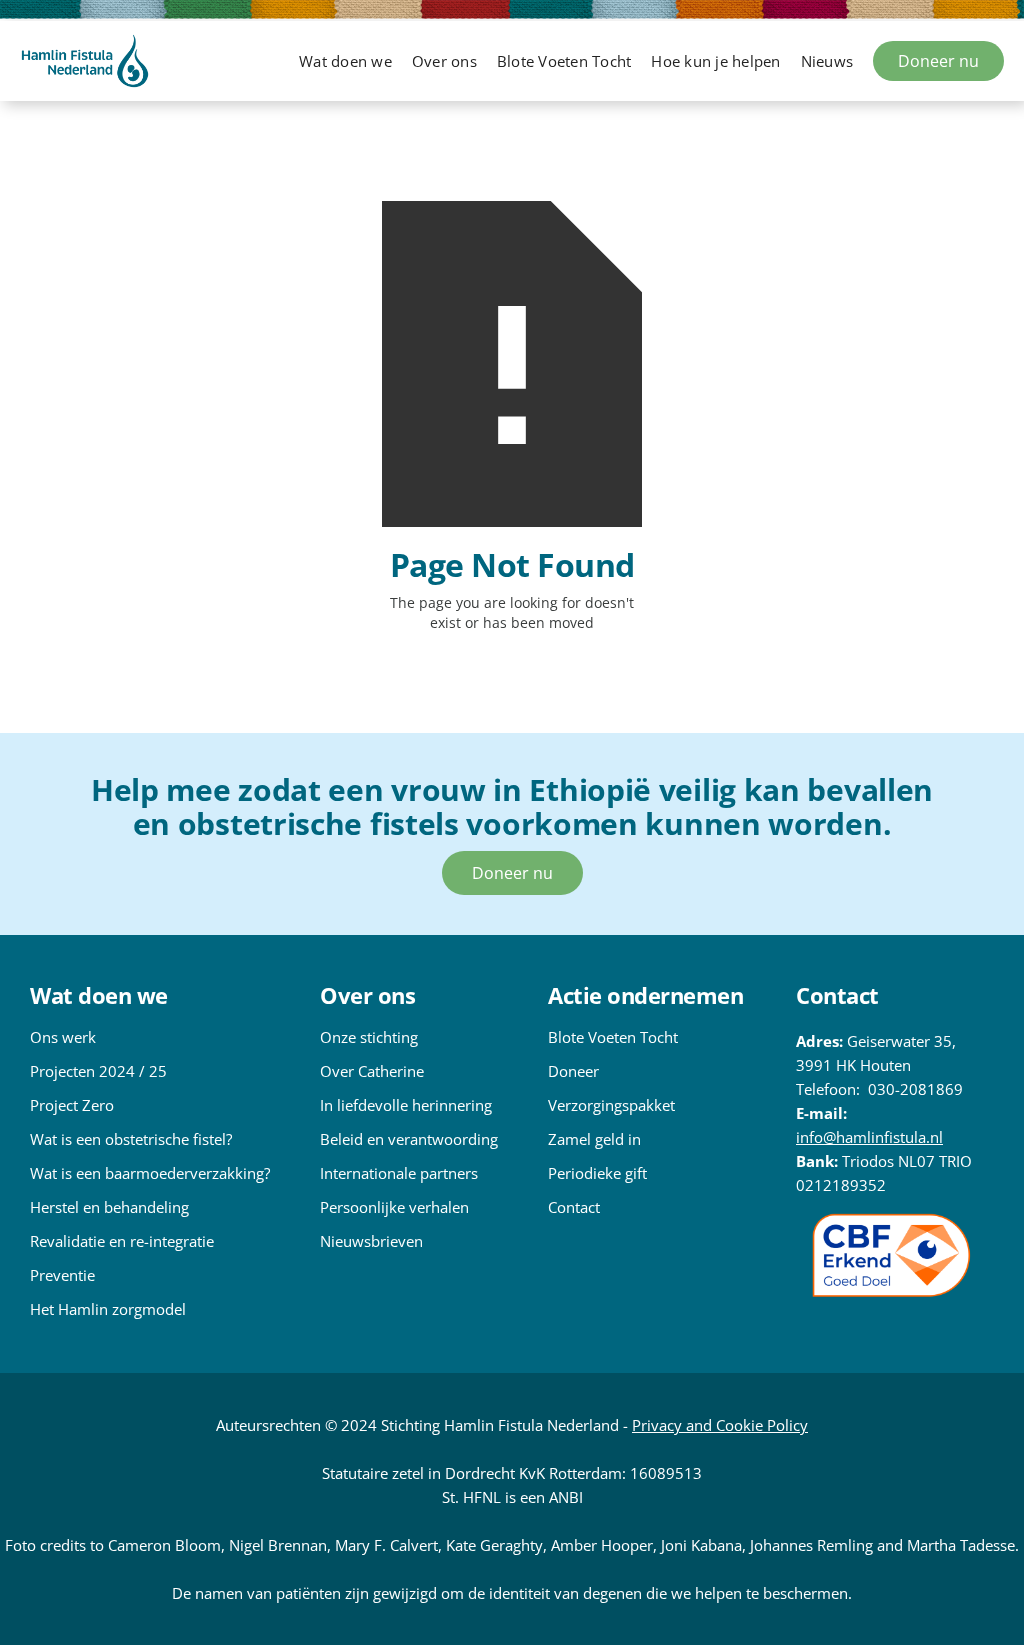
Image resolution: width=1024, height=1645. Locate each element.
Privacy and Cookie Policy (720, 1425)
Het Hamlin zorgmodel (108, 1309)
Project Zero (72, 1105)
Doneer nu (938, 61)
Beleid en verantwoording (409, 1139)
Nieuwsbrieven (371, 1241)
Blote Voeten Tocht (613, 1037)
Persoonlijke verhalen (394, 1207)
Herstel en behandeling (109, 1207)
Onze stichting (369, 1037)
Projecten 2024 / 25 (98, 1071)
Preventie (62, 1275)
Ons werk (63, 1037)
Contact (574, 1207)
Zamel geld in (594, 1139)
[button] (345, 61)
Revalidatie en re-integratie (122, 1241)
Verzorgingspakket (611, 1105)
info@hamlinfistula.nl (869, 1137)
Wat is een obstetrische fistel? (131, 1139)
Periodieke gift (597, 1173)
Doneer (573, 1071)
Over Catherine (372, 1071)
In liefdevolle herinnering (406, 1105)
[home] (85, 61)
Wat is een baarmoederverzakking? (150, 1173)
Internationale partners (399, 1173)
